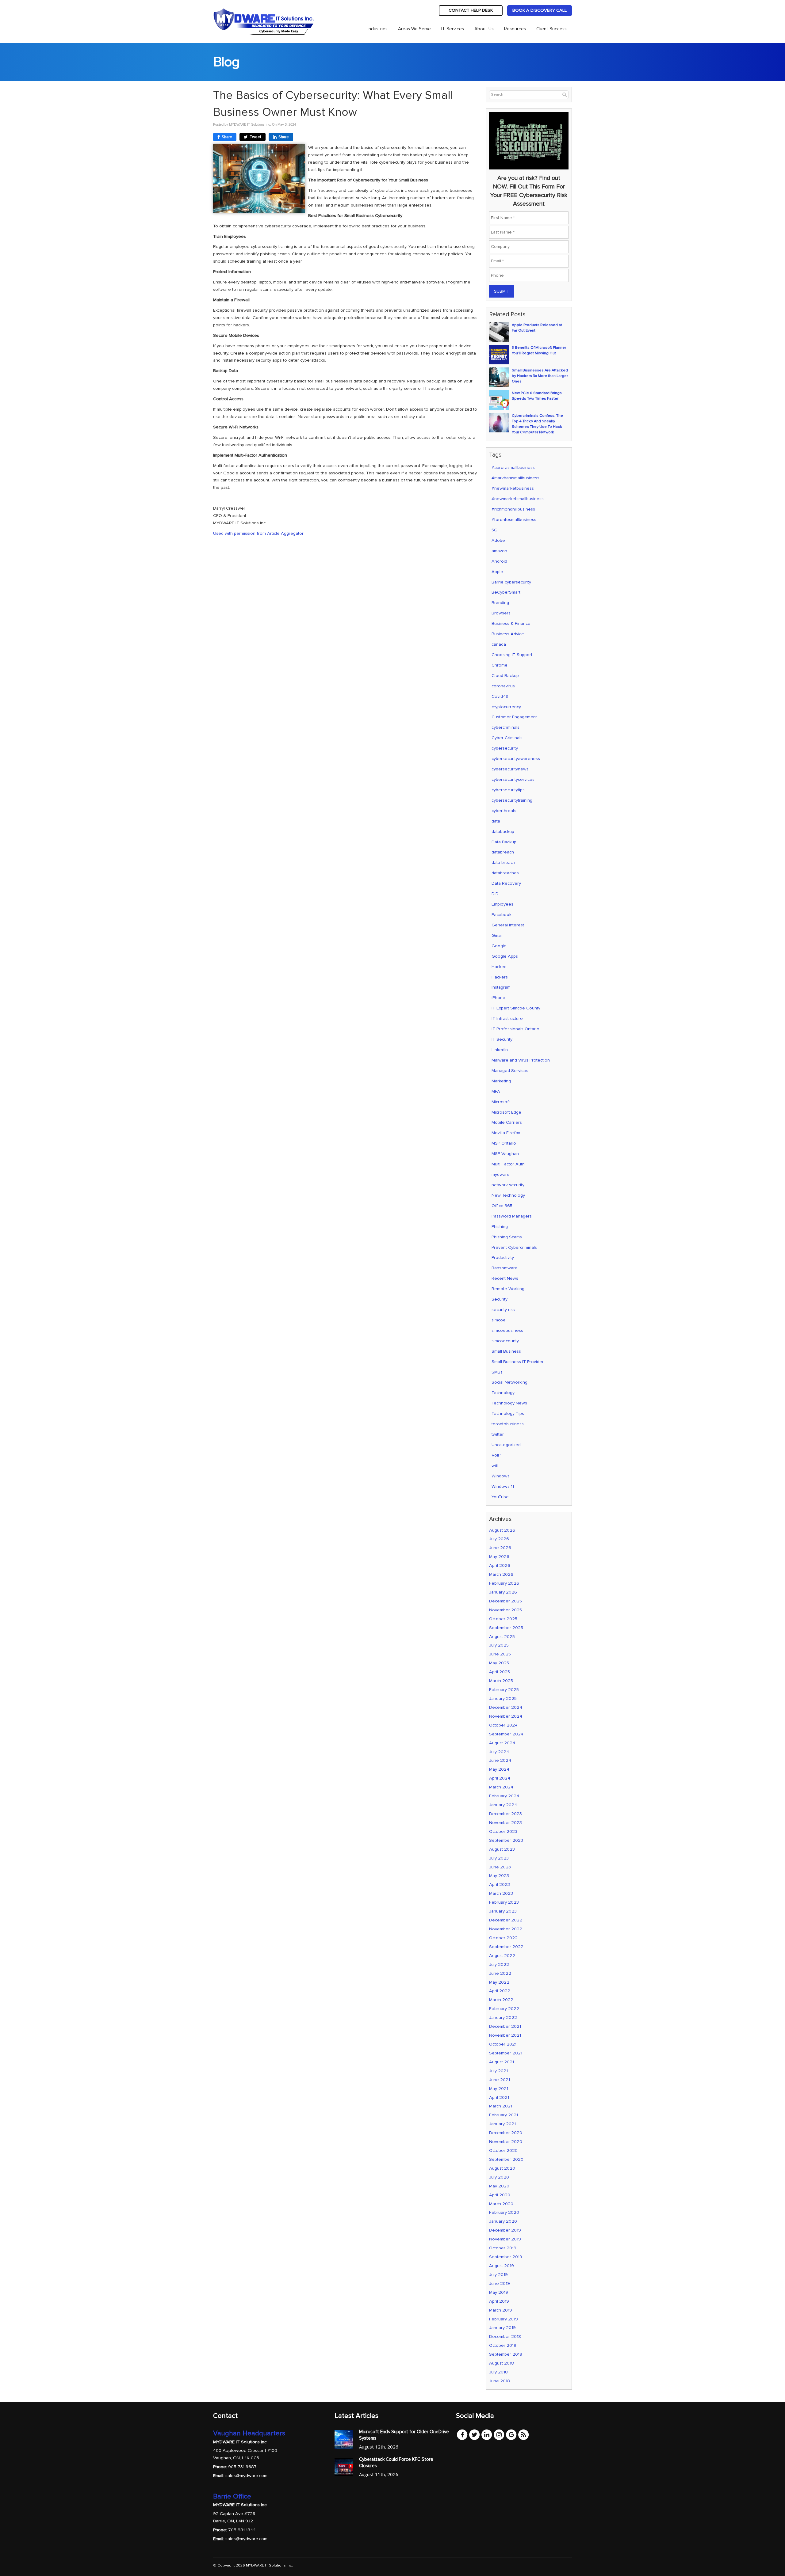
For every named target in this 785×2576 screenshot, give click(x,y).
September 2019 (506, 2257)
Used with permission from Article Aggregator (258, 533)
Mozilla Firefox (506, 1133)
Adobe (498, 540)
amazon (499, 551)
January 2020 (503, 2221)
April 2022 (500, 1991)
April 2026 (500, 1565)
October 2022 (503, 1938)
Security (500, 1299)
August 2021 (502, 2062)
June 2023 (500, 1867)
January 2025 (503, 1698)
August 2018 (502, 2363)
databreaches (505, 873)
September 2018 (506, 2354)
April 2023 (500, 1885)
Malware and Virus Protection (521, 1060)
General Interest (508, 925)
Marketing (501, 1081)
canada (499, 644)
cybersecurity (505, 748)
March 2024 (501, 1787)
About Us (484, 29)
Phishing (500, 1227)
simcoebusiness (507, 1330)
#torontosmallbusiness (514, 520)
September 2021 (506, 2053)
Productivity (503, 1258)
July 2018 (498, 2372)
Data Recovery (506, 883)
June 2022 (500, 1973)
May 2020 (499, 2186)
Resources (515, 29)
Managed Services (510, 1071)
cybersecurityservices (513, 779)
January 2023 (503, 1911)
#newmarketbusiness (513, 488)
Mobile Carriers (507, 1122)
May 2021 (499, 2089)
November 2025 (505, 1610)
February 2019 (504, 2319)
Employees (502, 904)
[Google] (511, 2434)
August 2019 (502, 2266)
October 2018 (503, 2345)
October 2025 (503, 1619)
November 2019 (505, 2239)
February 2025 (504, 1690)
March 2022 (501, 2000)
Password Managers (512, 1216)
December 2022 (506, 1920)
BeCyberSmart (506, 592)
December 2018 (505, 2337)
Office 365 (502, 1206)
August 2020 (502, 2168)
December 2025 (505, 1601)
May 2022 (499, 1982)
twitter (498, 1434)
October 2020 (503, 2150)
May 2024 (499, 1769)
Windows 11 (503, 1486)
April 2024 (500, 1778)
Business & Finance (511, 623)
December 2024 (506, 1707)
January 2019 (502, 2328)
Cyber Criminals (507, 738)
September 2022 (506, 1947)
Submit (502, 291)
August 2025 (502, 1637)
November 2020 (506, 2142)
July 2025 (499, 1645)
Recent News (505, 1278)
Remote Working (508, 1289)
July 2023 (499, 1858)
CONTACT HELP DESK (471, 10)
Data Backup (504, 842)
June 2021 (500, 2080)
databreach (503, 852)
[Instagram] (499, 2434)
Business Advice (508, 634)
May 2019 (499, 2292)
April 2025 (500, 1672)
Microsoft (501, 1102)
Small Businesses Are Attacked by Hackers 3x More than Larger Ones (540, 376)
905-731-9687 (242, 2467)
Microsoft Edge (506, 1112)
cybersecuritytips (508, 790)
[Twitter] (474, 2434)
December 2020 (506, 2133)
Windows (501, 1476)
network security (508, 1185)
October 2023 (503, 1831)
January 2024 (503, 1805)
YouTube (500, 1497)
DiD (495, 894)
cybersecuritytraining (512, 800)
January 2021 (502, 2124)
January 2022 (503, 2017)
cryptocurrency (506, 707)
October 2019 (503, 2248)
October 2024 (503, 1725)
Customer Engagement (514, 717)
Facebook (502, 915)
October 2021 (503, 2044)
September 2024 (506, 1734)
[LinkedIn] (487, 2434)
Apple (497, 572)
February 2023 (504, 1902)
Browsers (501, 613)
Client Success (551, 29)
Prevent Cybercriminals (514, 1247)
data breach (503, 862)
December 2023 (505, 1814)
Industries (378, 29)
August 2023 (502, 1849)
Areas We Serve (414, 29)
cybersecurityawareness (516, 759)
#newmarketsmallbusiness (518, 499)
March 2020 (501, 2204)
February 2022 (504, 2009)
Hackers (500, 977)
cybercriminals (505, 727)
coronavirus (503, 686)
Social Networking (509, 1382)
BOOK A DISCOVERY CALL (540, 10)
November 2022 (506, 1929)
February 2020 (504, 2212)
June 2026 (500, 1548)
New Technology (508, 1195)
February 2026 (504, 1583)
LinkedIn (500, 1050)
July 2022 (499, 1964)
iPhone (498, 998)
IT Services (453, 29)
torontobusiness (508, 1424)
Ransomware (505, 1268)
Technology (503, 1393)
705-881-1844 (242, 2530)
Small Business (506, 1351)
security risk (503, 1310)
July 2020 (499, 2177)
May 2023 (499, 1876)
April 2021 (499, 2097)
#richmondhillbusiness (513, 509)
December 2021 (505, 2026)
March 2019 (501, 2310)
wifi (495, 1466)
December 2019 (505, 2230)
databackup (503, 832)
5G (494, 530)
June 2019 (500, 2283)
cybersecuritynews (510, 769)
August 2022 (502, 1956)
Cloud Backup (505, 676)
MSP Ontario (504, 1143)
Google (499, 946)
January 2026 (503, 1592)
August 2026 (502, 1530)
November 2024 (506, 1716)
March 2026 (501, 1574)
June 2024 (500, 1760)
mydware (501, 1174)
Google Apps (505, 956)
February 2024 (504, 1796)
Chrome (500, 665)
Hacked (499, 967)
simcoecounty (505, 1341)
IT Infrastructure (507, 1018)
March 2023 (501, 1893)
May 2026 (499, 1557)
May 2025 (499, 1663)
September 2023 (506, 1840)
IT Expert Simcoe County (516, 1008)
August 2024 (502, 1743)
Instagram (501, 987)
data (496, 821)
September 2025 (506, 1628)
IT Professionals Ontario (515, 1029)
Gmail (497, 935)
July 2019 (498, 2275)
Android (499, 561)
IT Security (502, 1039)
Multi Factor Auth (508, 1164)
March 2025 (501, 1681)
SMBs (497, 1372)
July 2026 (499, 1539)
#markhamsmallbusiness (515, 478)
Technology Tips (508, 1413)
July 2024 (499, 1752)
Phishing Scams (507, 1237)
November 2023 (505, 1823)
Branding (500, 603)
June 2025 (500, 1654)
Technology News (509, 1403)
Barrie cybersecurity (511, 582)
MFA (496, 1091)
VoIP (496, 1455)
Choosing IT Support (512, 655)
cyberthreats (504, 811)
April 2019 (499, 2301)
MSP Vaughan (505, 1154)
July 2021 (498, 2071)
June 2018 (500, 2381)
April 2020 (500, 2195)
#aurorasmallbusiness (513, 467)
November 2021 (505, 2035)
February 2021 (504, 2115)
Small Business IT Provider (518, 1362)
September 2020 (506, 2159)
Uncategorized (506, 1445)
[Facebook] (462, 2434)
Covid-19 (500, 696)
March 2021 (501, 2106)
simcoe (499, 1320)
